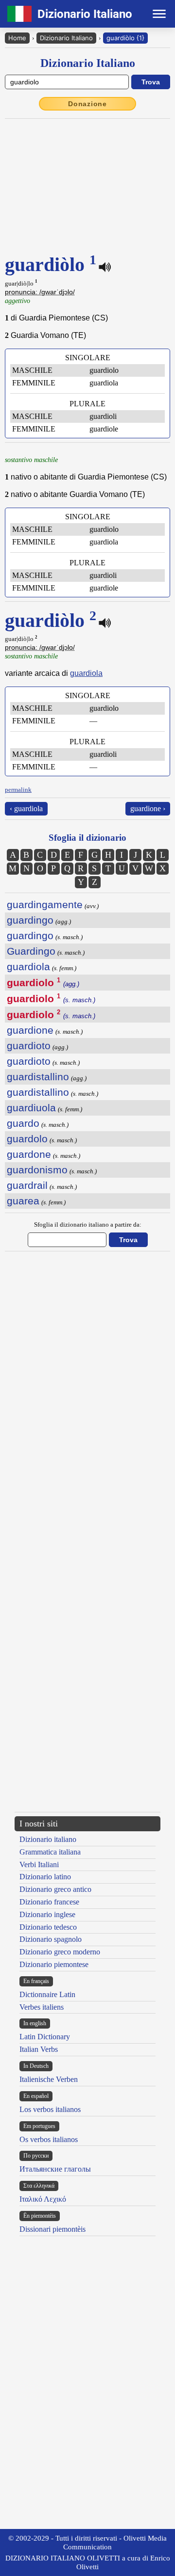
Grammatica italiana (50, 1852)
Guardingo (31, 951)
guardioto (29, 1046)
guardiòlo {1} (125, 38)
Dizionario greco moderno (60, 1952)
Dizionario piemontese (54, 1964)
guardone (29, 1154)
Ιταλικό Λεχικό (43, 2199)
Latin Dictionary (45, 2037)
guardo (23, 1123)
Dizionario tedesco (48, 1927)
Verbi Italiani (39, 1864)
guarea (23, 1201)
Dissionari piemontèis (52, 2229)
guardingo (30, 920)
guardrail (27, 1185)
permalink (18, 790)
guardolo (27, 1139)
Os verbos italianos (49, 2139)
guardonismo (37, 1170)
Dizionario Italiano (66, 38)
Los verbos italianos (50, 2109)
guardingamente (45, 904)
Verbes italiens (42, 2007)
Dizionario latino (45, 1877)
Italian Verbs (39, 2049)
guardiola (86, 673)
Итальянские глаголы (55, 2169)
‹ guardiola (26, 808)
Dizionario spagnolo (51, 1939)
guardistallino (38, 1077)
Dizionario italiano (48, 1839)
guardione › (148, 808)
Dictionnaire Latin (47, 1994)
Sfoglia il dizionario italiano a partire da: (88, 1224)
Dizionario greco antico (55, 1889)
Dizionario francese (49, 1902)
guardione (30, 1030)
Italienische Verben (49, 2079)
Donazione (87, 104)
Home (17, 38)
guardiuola (31, 1108)
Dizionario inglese (47, 1914)
